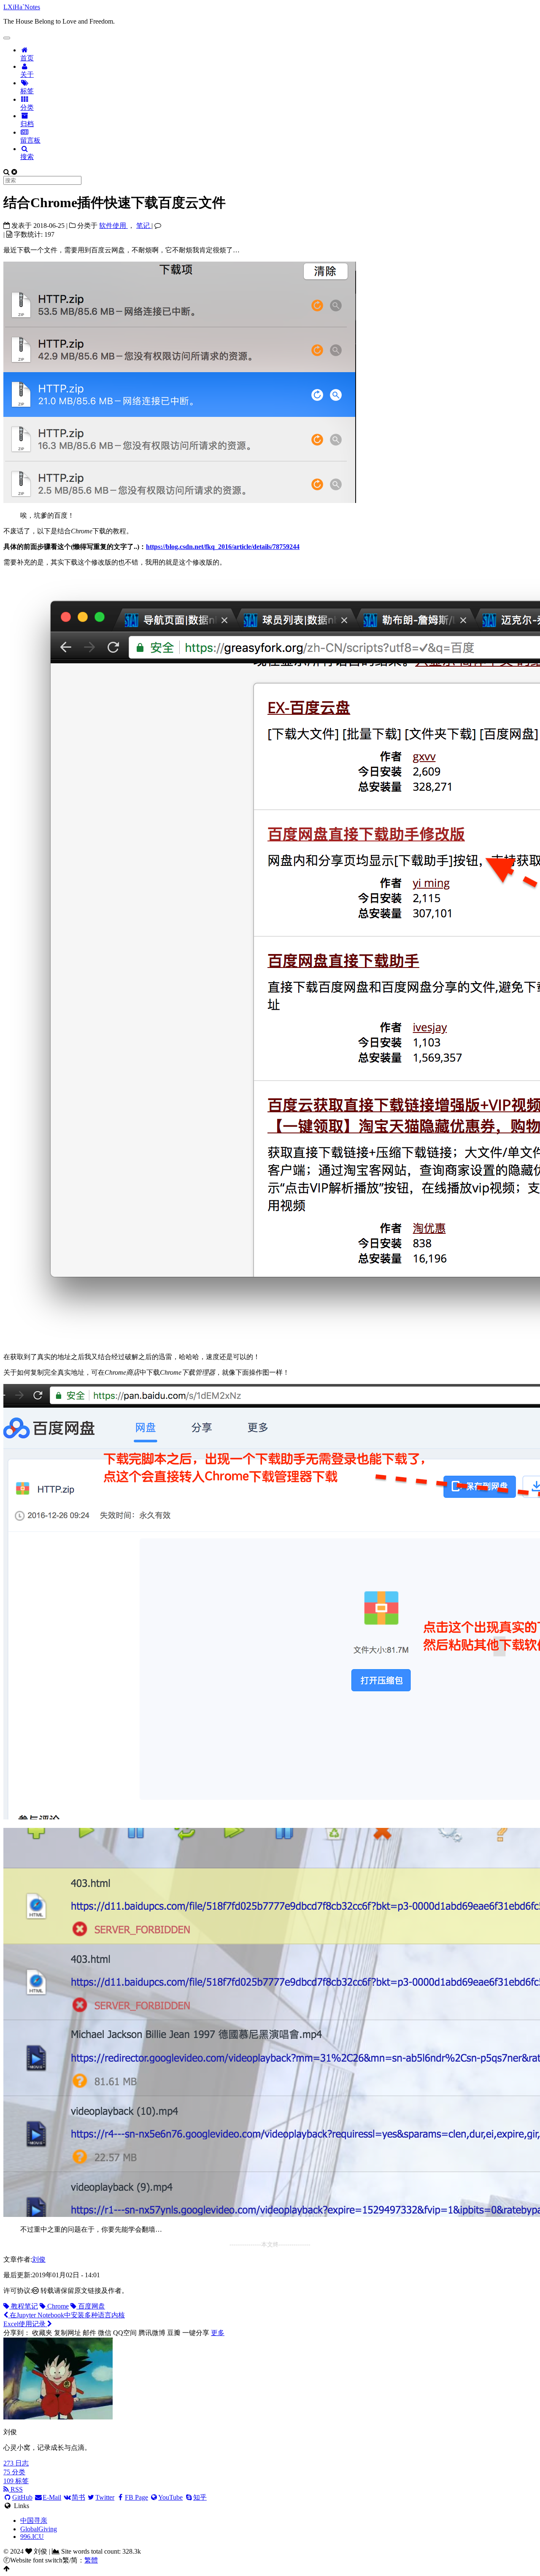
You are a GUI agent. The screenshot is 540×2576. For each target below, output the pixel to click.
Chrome (57, 2306)
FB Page (136, 2497)
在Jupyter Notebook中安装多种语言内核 (66, 2315)
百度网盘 (91, 2306)
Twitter (105, 2497)
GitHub (22, 2497)
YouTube (170, 2497)
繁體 (91, 2560)
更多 (218, 2333)
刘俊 (39, 2259)
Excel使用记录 (25, 2324)
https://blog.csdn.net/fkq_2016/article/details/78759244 (223, 547)
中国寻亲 (34, 2521)
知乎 (200, 2497)
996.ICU (32, 2537)
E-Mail (52, 2497)
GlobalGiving (39, 2529)
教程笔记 (24, 2306)
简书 (78, 2497)
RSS (16, 2489)
